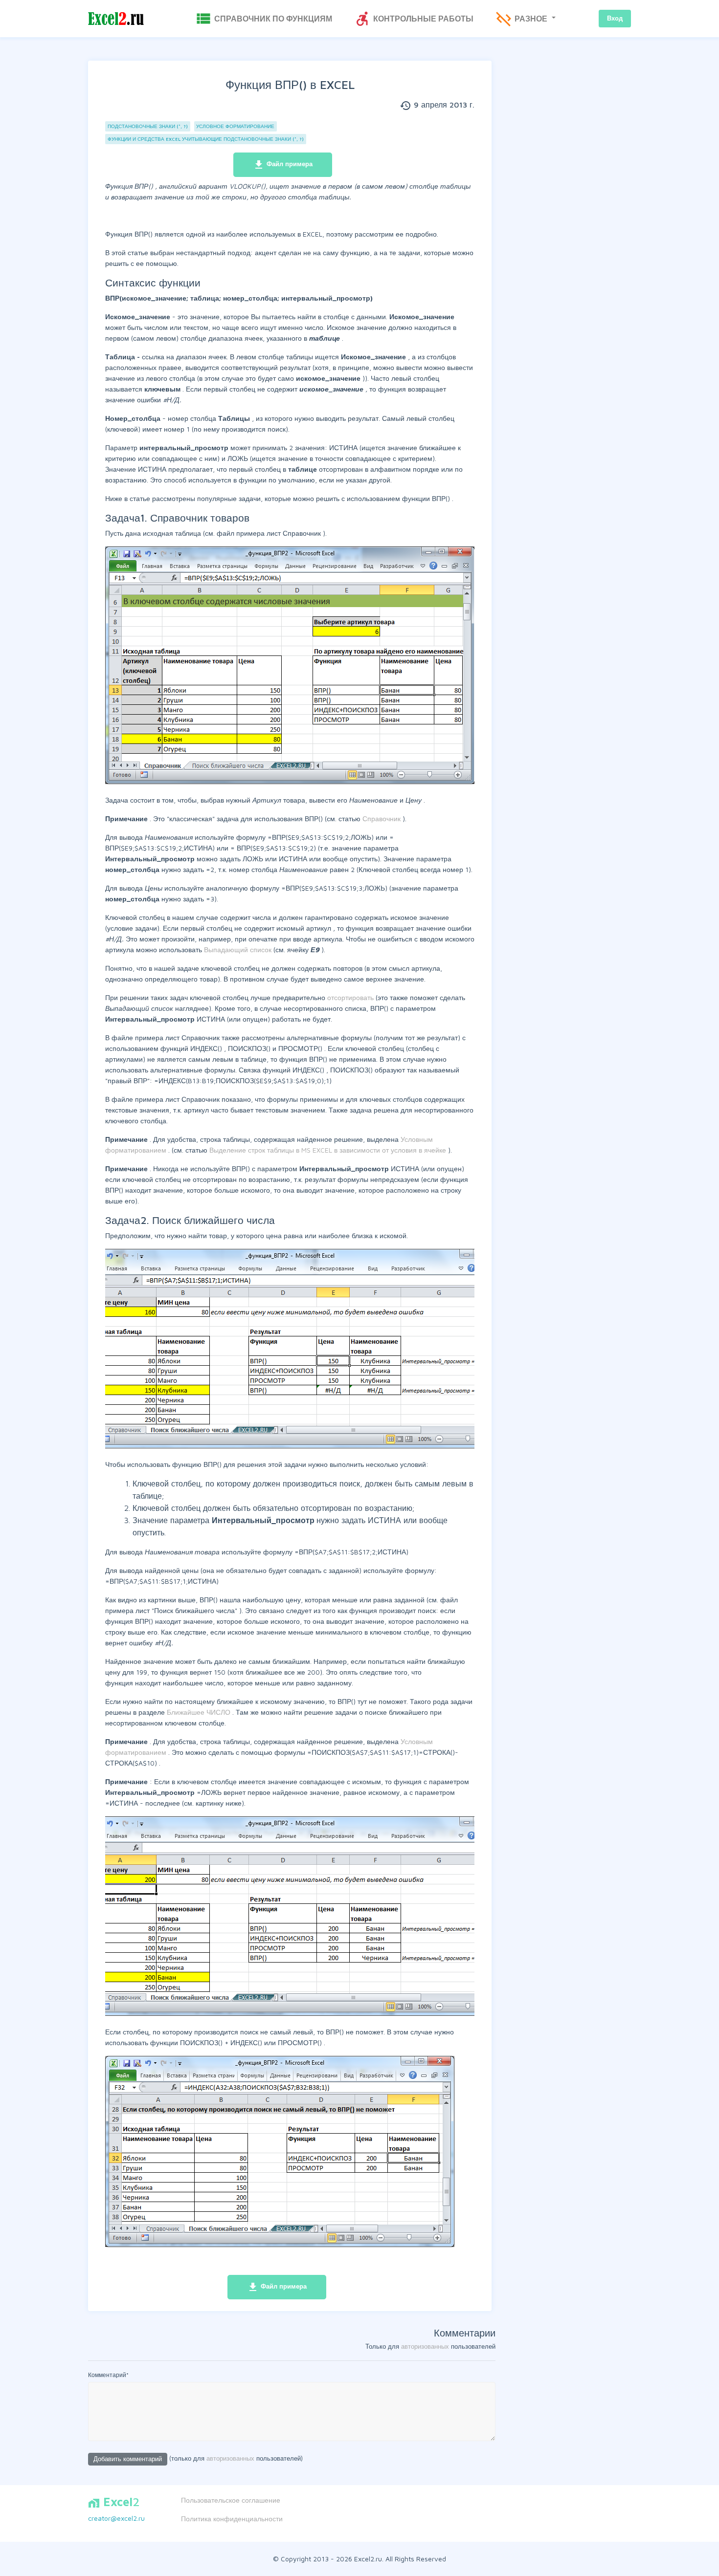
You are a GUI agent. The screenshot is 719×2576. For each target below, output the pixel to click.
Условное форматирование (235, 126)
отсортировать (351, 997)
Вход (615, 18)
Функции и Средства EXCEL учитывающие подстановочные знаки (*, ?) (206, 139)
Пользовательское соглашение (231, 2500)
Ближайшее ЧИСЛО (200, 1712)
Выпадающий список (239, 950)
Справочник (382, 819)
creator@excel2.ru (116, 2518)
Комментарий (108, 2375)
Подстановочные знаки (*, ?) (148, 126)
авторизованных (425, 2346)
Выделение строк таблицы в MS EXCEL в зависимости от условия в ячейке (329, 1150)
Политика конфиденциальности (232, 2519)
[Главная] (116, 19)
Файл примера (283, 165)
